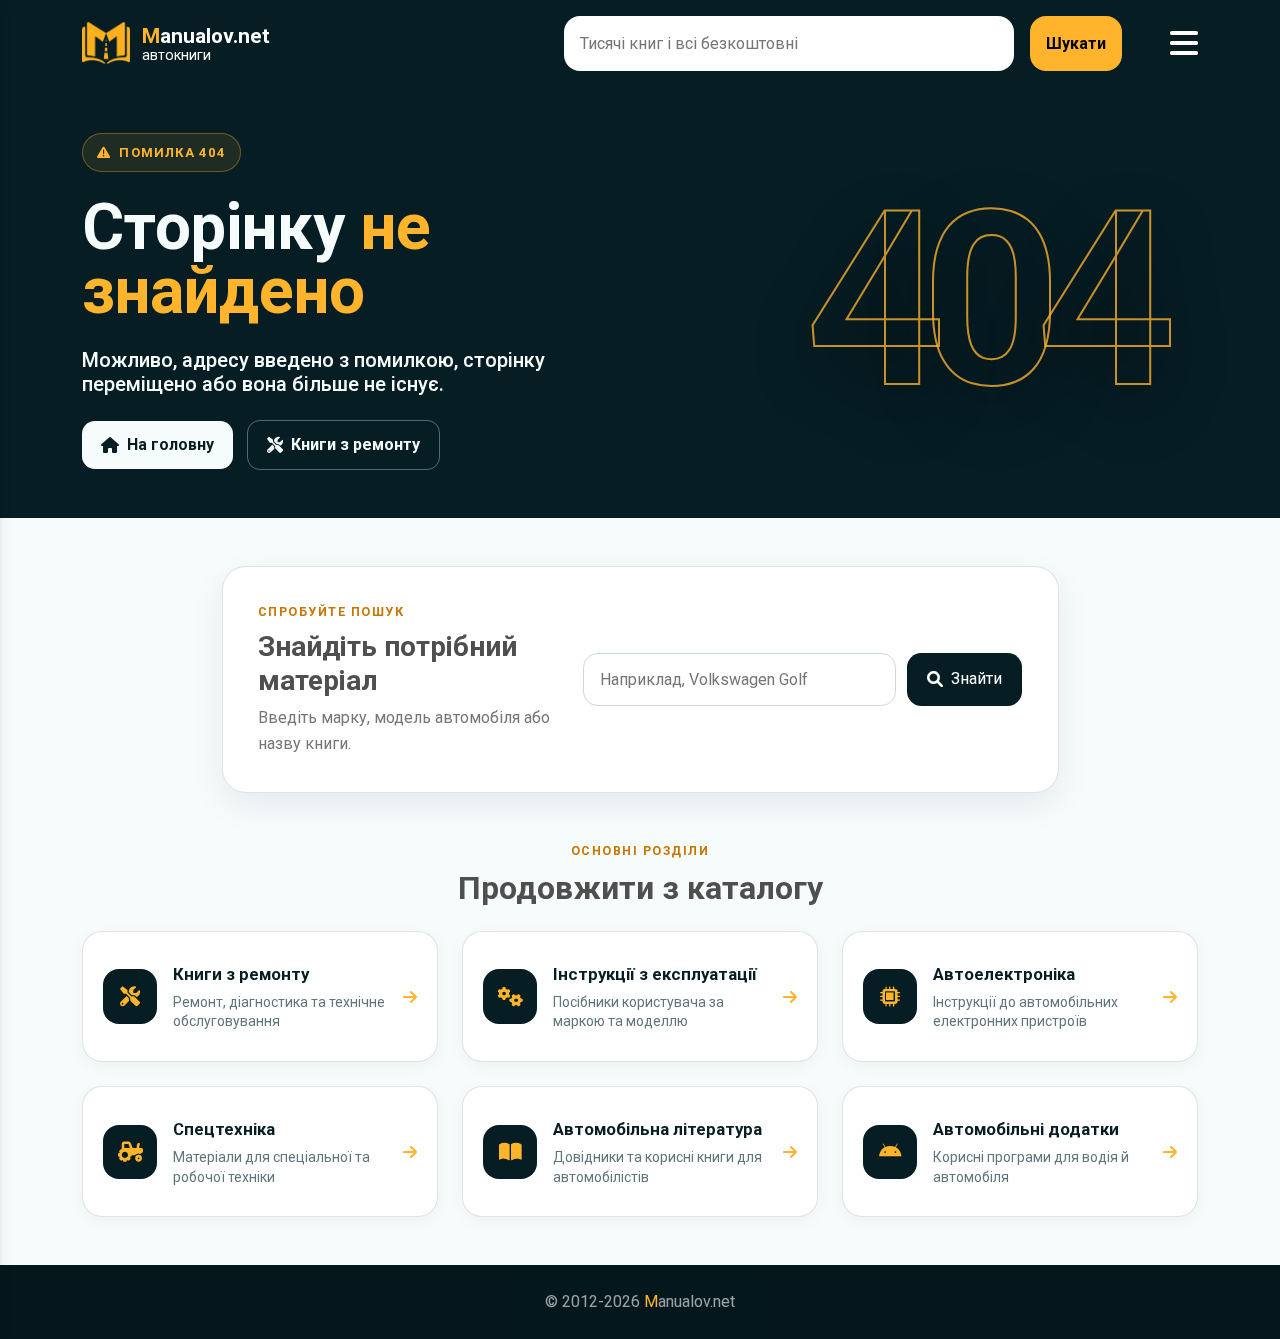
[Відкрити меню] (1184, 43)
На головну (170, 444)
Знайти (976, 678)
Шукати (1076, 43)
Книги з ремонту (355, 444)
